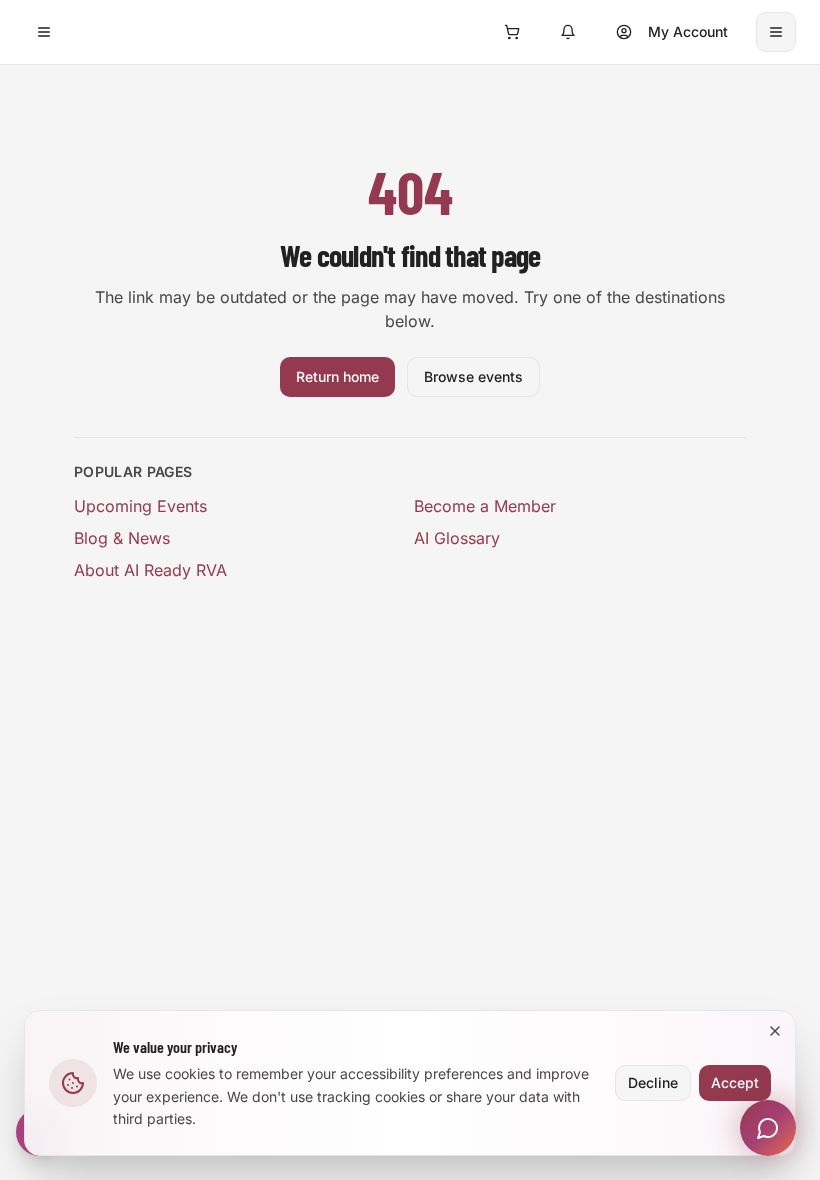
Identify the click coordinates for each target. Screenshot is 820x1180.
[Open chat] (768, 1128)
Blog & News (122, 538)
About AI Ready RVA (150, 570)
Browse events (473, 376)
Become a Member (485, 506)
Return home (337, 376)
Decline (653, 1082)
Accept (735, 1082)
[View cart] (512, 32)
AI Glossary (457, 538)
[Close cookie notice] (775, 1031)
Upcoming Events (140, 506)
